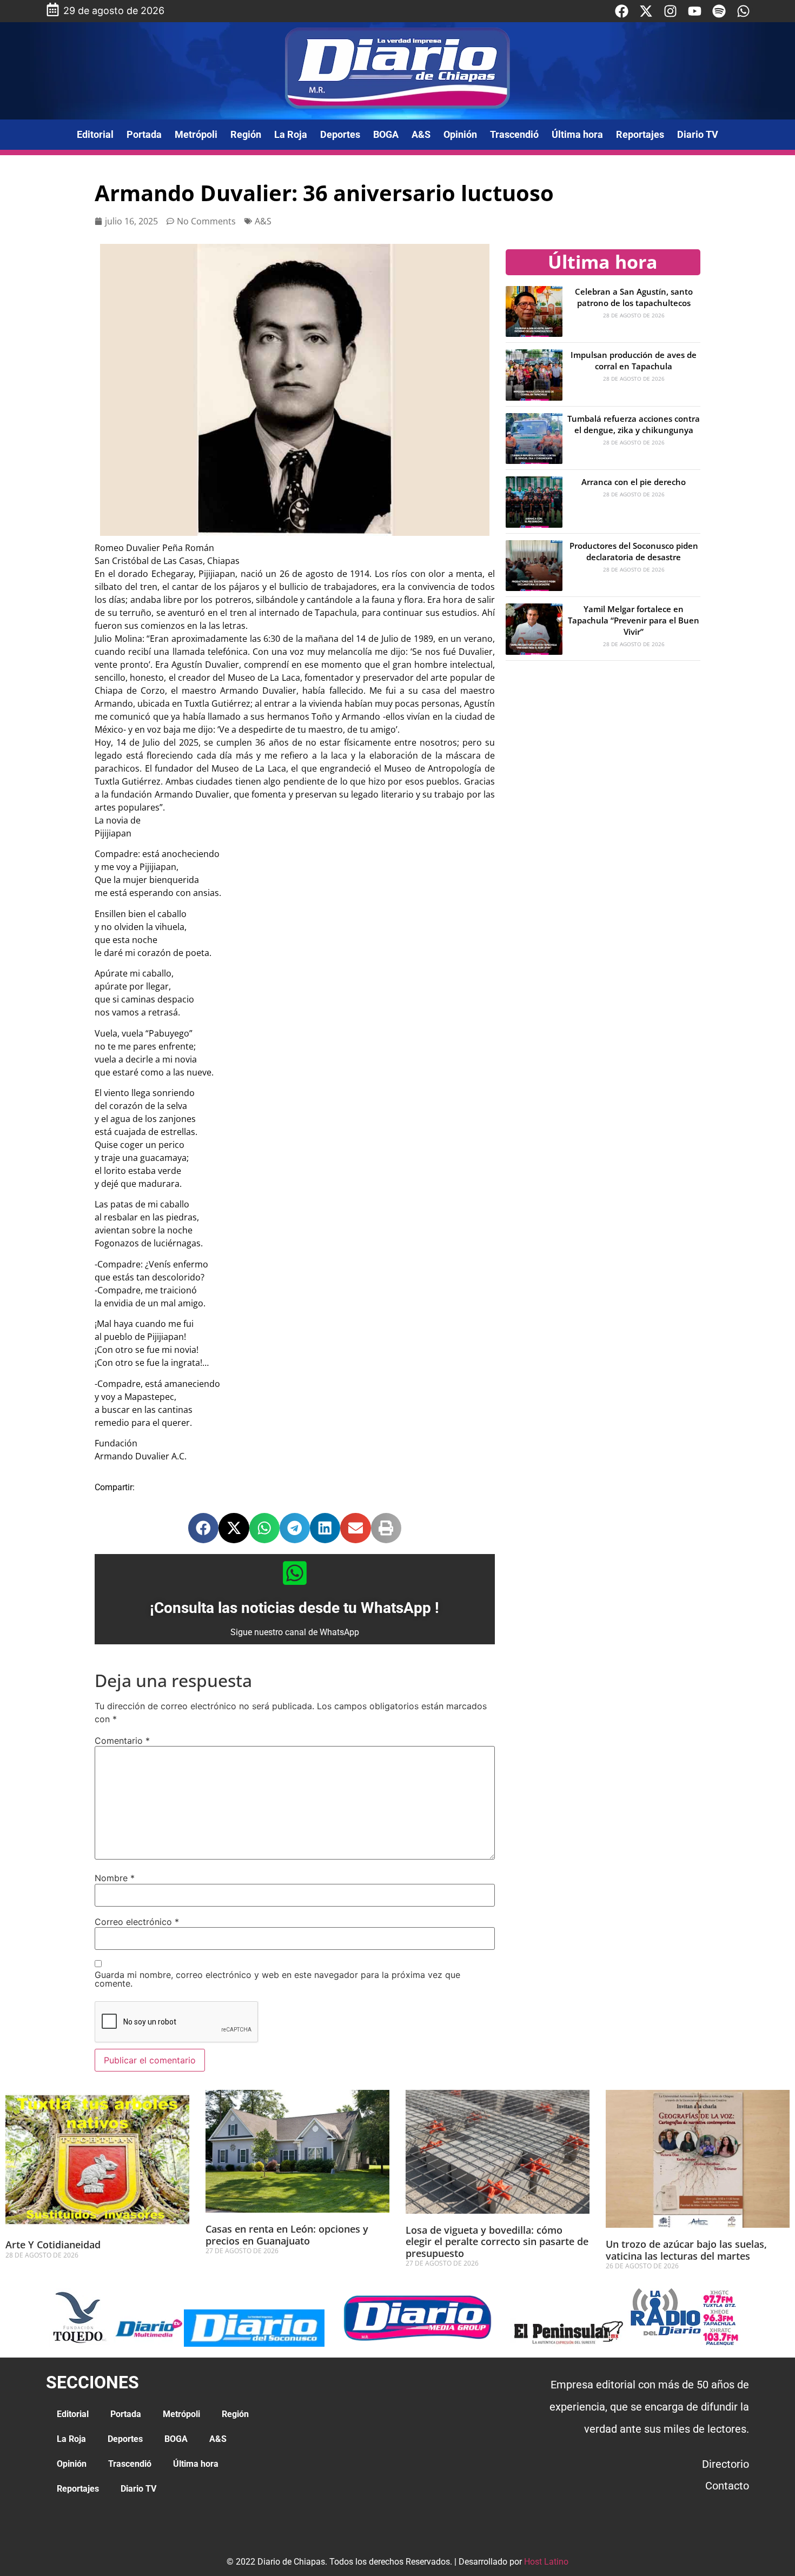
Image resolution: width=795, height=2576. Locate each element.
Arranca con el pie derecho (634, 482)
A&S (421, 134)
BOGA (386, 134)
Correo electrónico (137, 1922)
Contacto (727, 2486)
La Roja (291, 134)
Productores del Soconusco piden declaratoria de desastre (634, 551)
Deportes (340, 134)
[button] (203, 1528)
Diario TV (698, 134)
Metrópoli (196, 134)
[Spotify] (719, 11)
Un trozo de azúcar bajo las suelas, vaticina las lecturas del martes (686, 2250)
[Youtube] (695, 11)
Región (246, 134)
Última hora (577, 134)
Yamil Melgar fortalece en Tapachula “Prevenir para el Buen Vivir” (634, 620)
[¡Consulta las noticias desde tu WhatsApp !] (295, 1573)
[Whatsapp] (743, 11)
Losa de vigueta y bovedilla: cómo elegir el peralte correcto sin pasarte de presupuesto (497, 2242)
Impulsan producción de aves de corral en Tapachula (634, 360)
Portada (144, 134)
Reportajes (640, 134)
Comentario (122, 1741)
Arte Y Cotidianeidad (53, 2245)
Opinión (460, 134)
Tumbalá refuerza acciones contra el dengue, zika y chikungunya (634, 424)
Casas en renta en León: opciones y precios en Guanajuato (287, 2235)
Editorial (95, 134)
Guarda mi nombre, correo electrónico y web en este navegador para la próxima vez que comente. (277, 1979)
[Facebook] (622, 11)
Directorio (726, 2464)
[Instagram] (670, 11)
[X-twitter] (646, 11)
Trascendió (514, 134)
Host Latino (546, 2562)
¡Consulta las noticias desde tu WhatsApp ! (294, 1608)
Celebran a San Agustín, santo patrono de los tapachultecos (634, 297)
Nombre (115, 1878)
